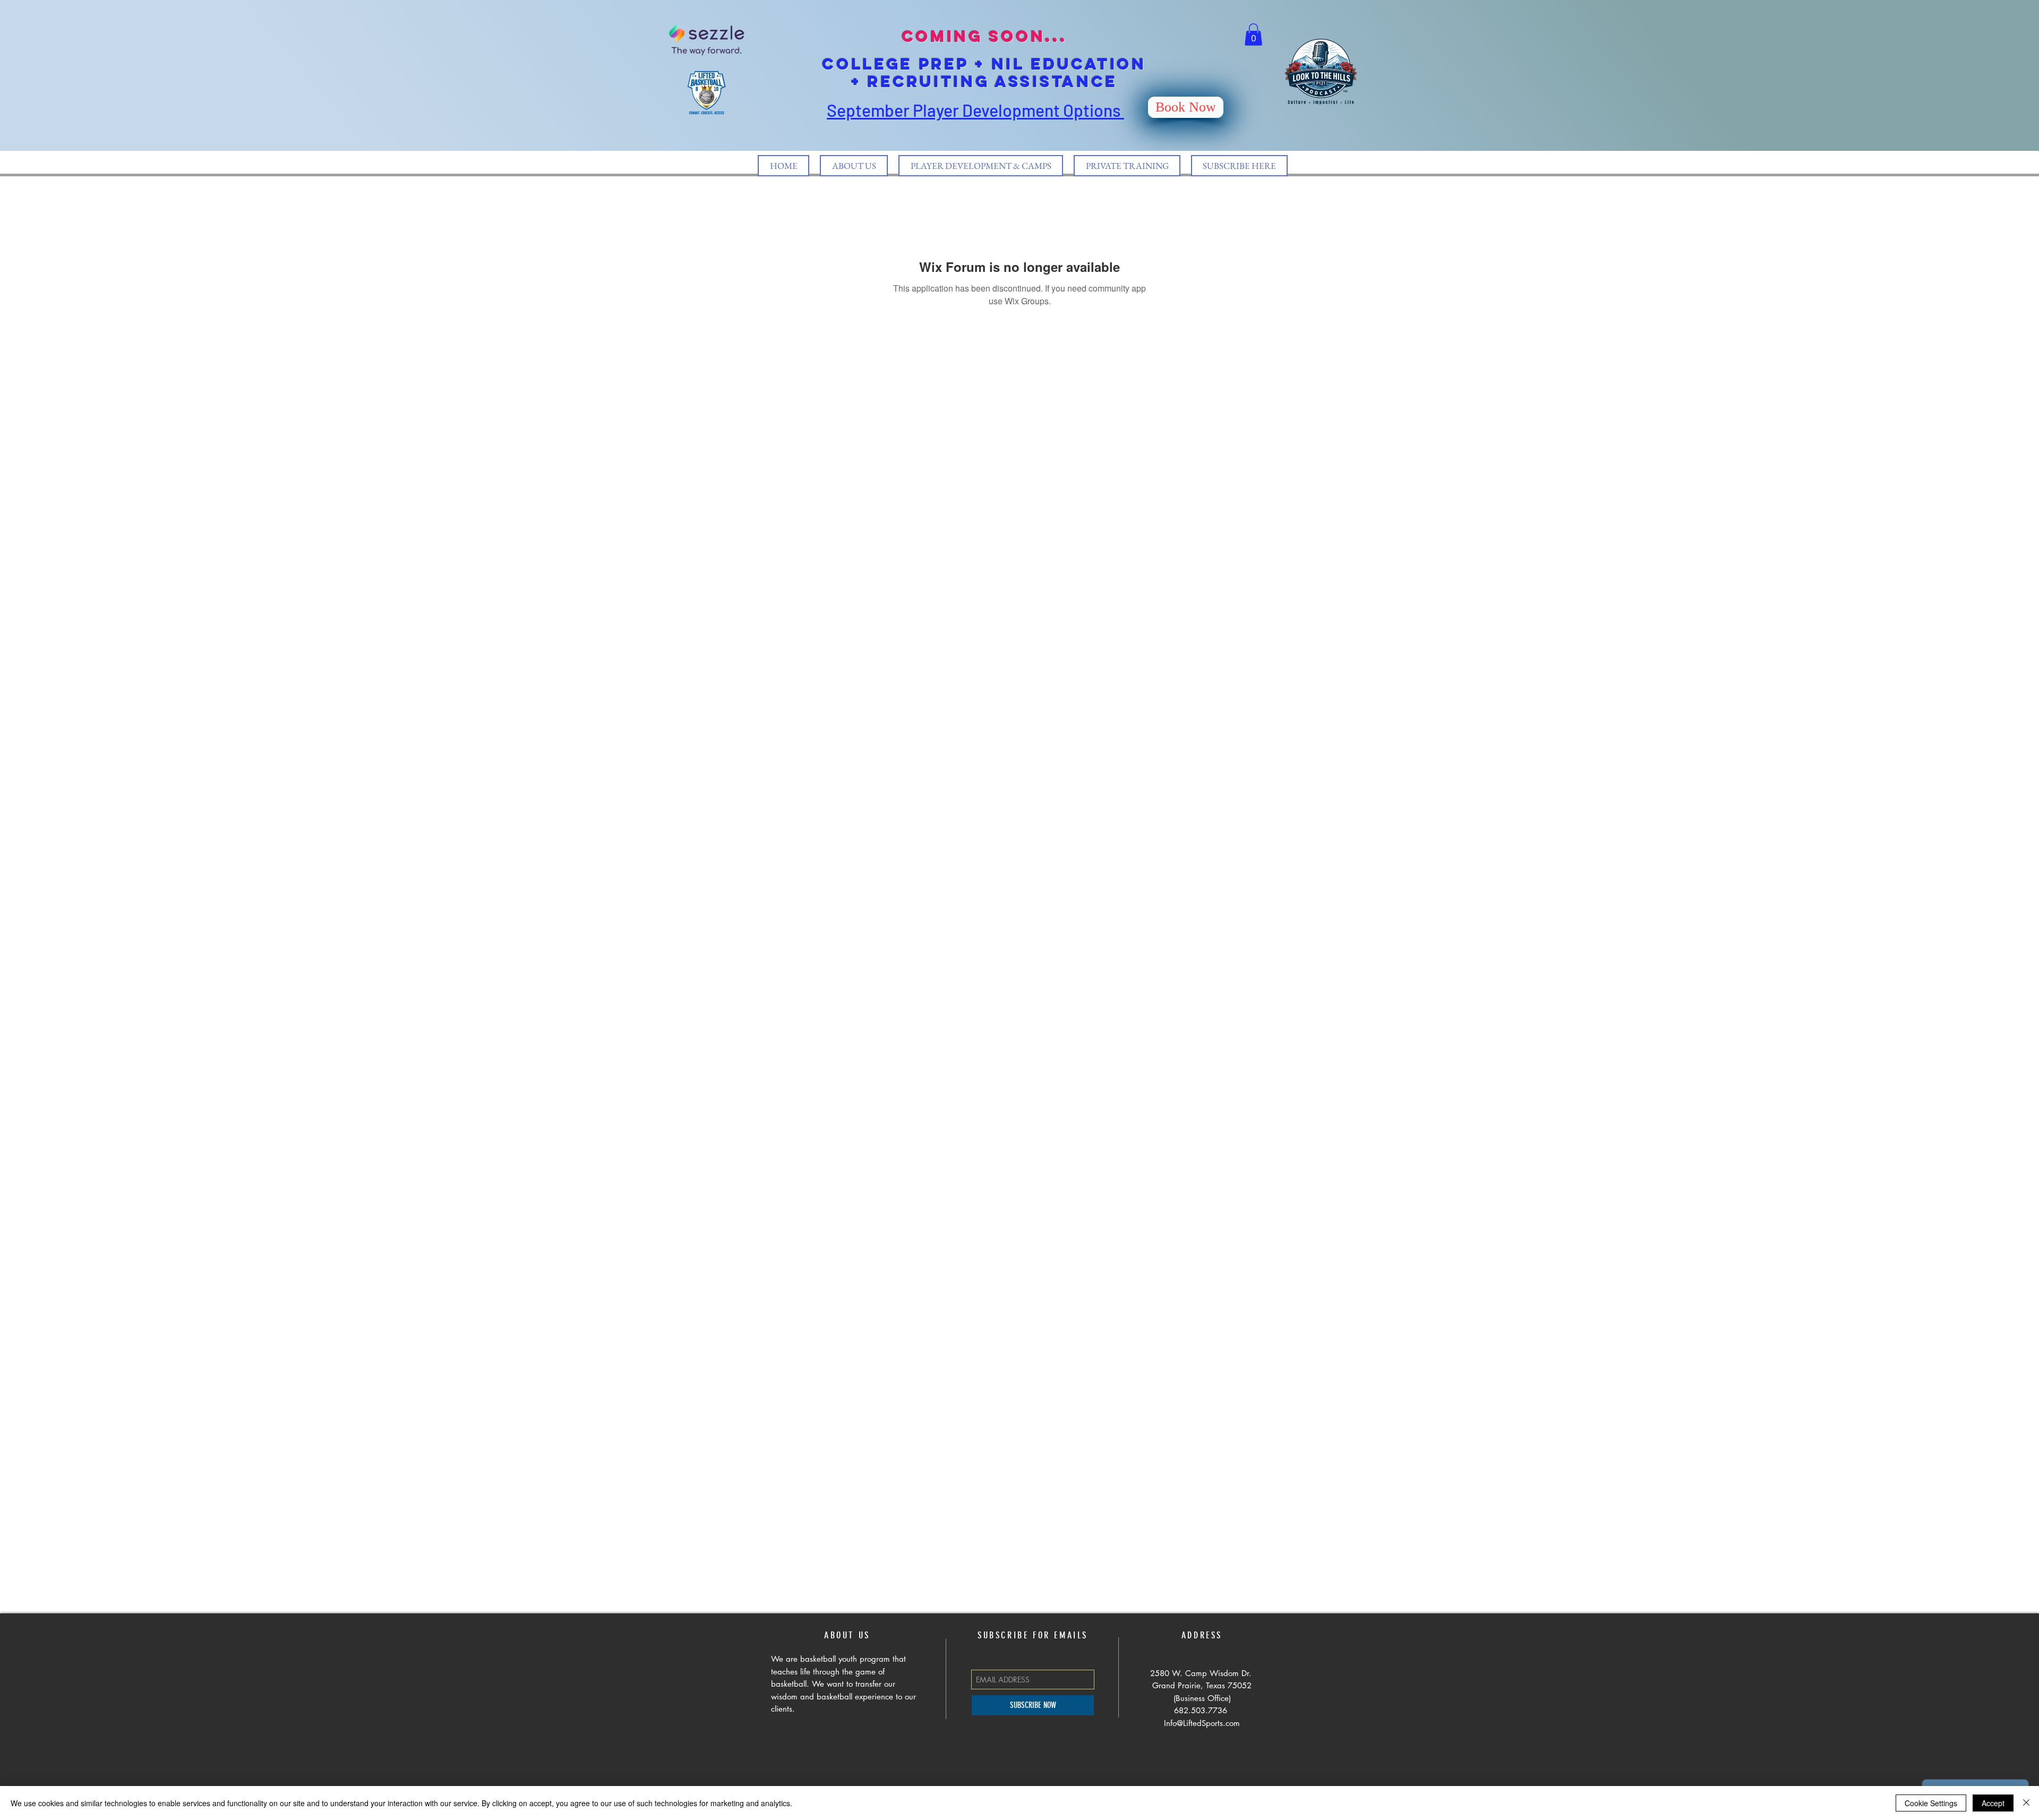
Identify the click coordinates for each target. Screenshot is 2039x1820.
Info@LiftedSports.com (1202, 1723)
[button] (1253, 35)
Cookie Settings (1931, 1803)
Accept (1993, 1803)
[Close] (2026, 1803)
